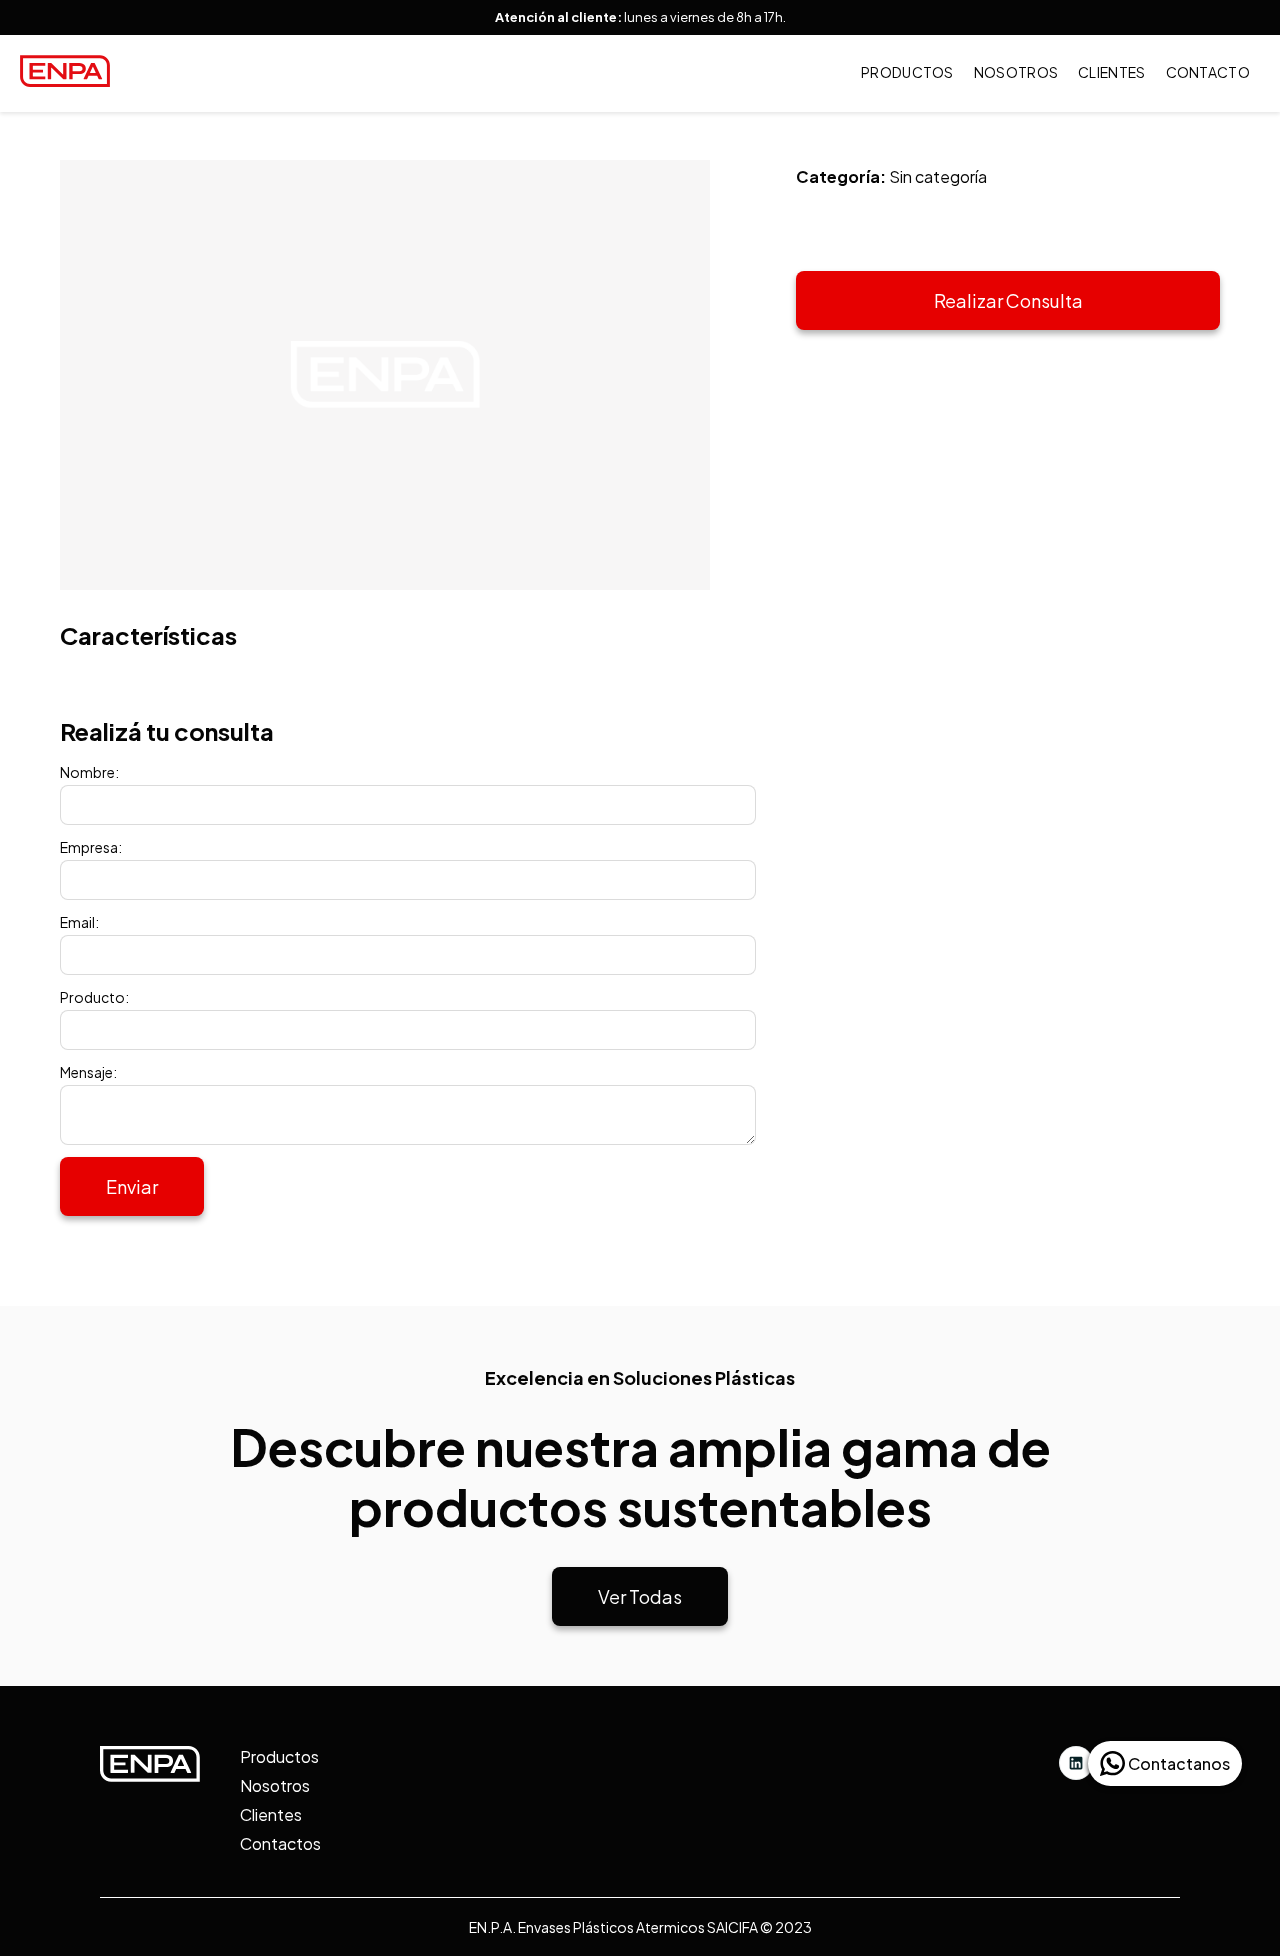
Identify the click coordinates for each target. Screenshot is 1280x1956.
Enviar (132, 1186)
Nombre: (89, 772)
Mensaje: (88, 1072)
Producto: (94, 997)
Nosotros (1016, 72)
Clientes (1111, 72)
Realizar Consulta (1008, 300)
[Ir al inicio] (65, 80)
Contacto (1208, 72)
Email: (79, 922)
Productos (907, 72)
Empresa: (91, 847)
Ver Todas (640, 1596)
